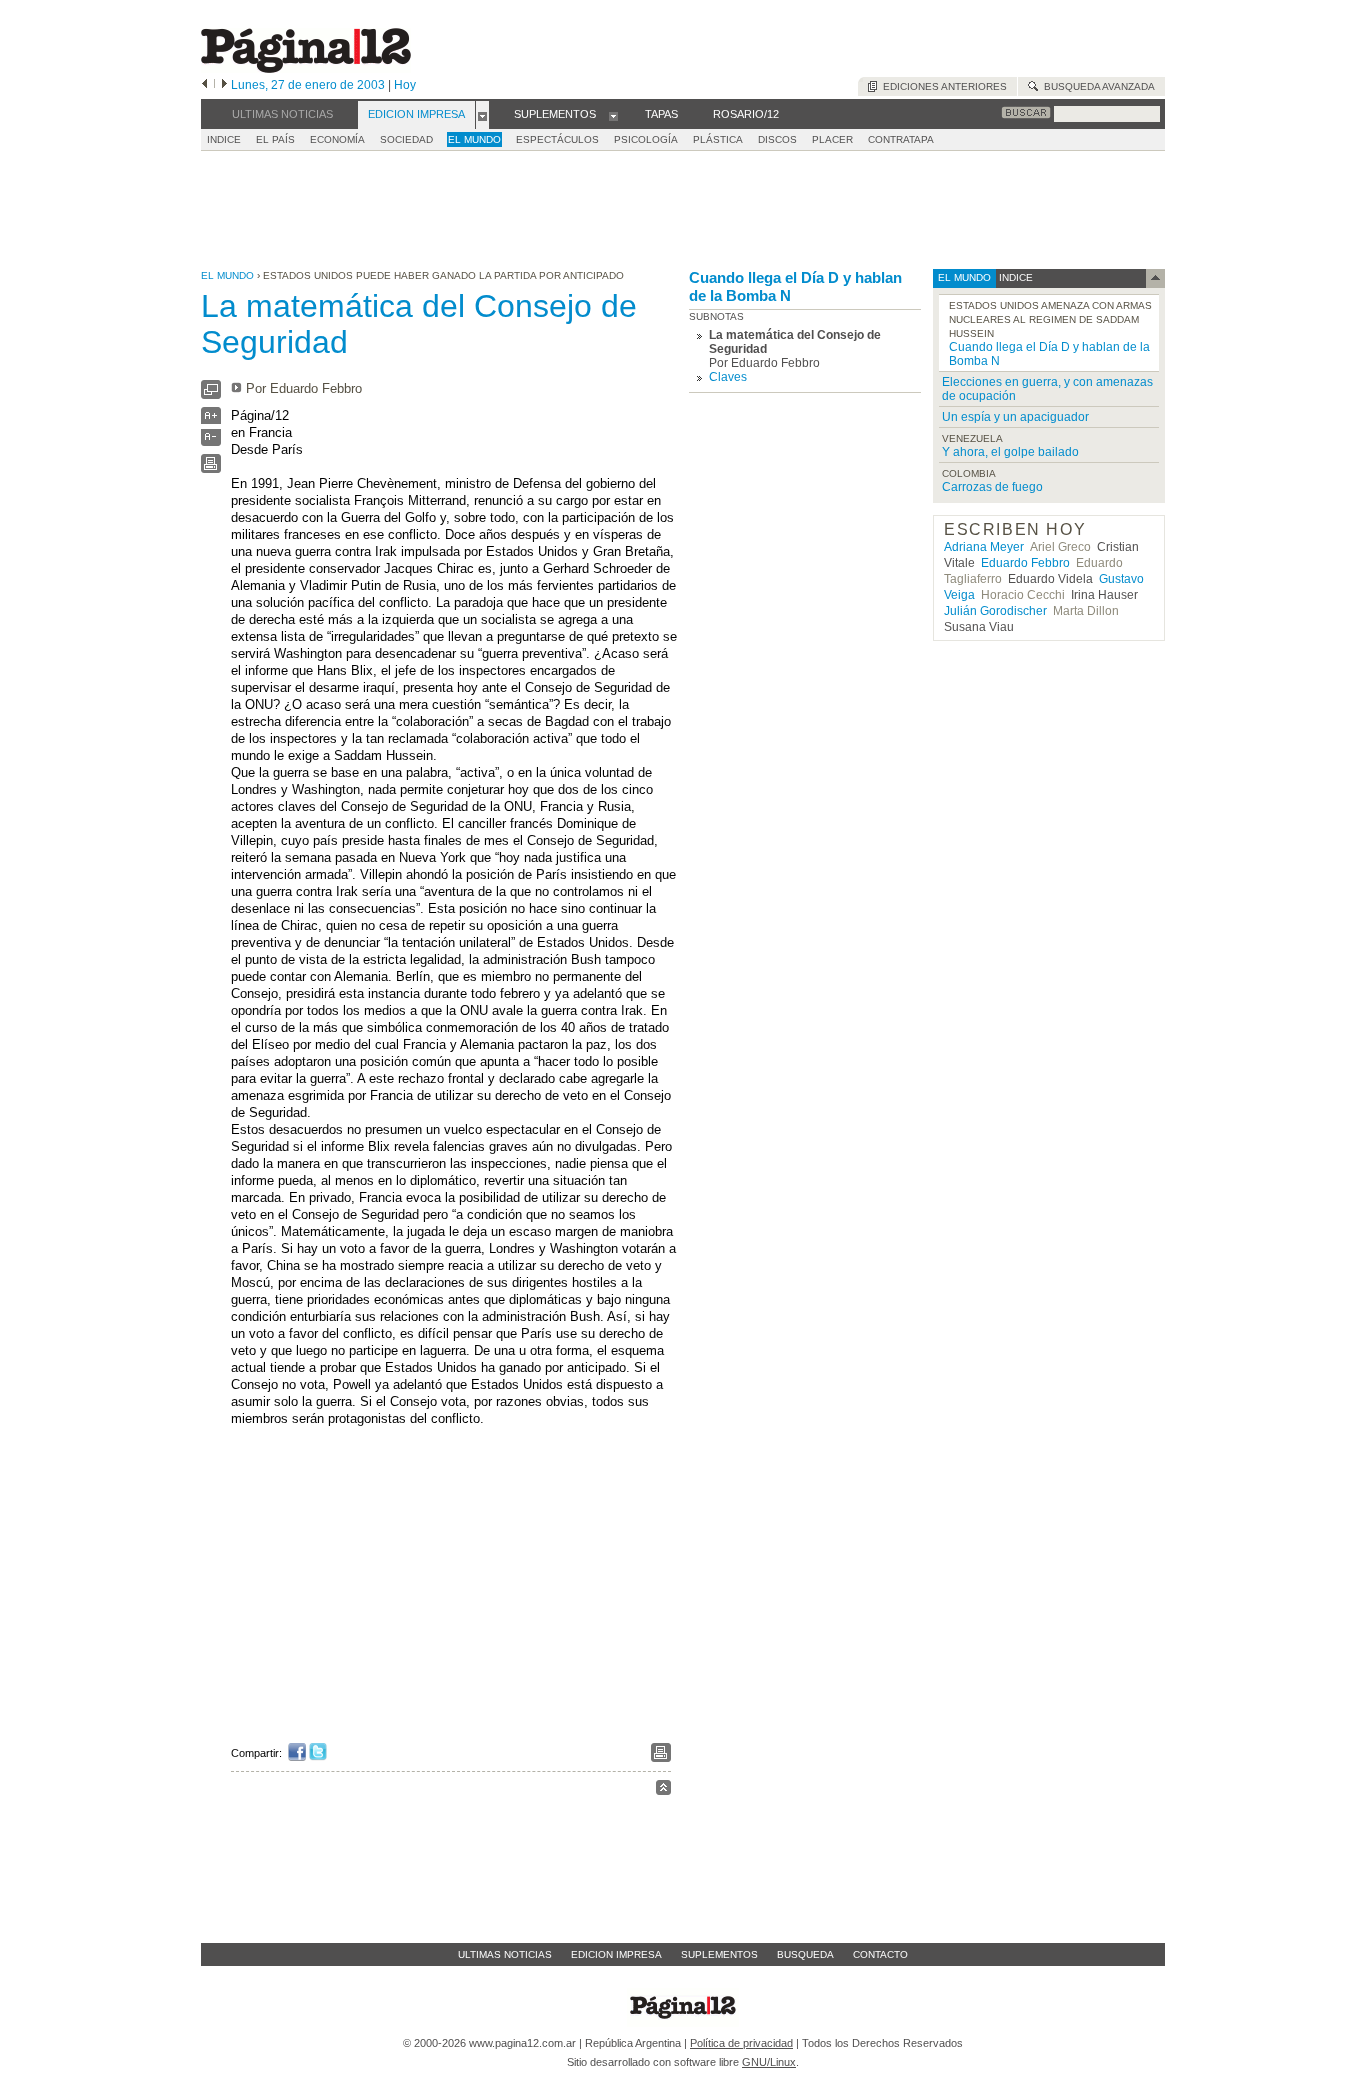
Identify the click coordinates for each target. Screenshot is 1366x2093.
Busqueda (805, 1954)
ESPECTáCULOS (557, 139)
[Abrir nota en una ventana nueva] (211, 394)
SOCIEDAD (406, 139)
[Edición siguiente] (224, 85)
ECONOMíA (337, 139)
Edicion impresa (616, 1954)
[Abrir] (482, 115)
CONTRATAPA (901, 139)
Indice (224, 139)
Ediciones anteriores (942, 86)
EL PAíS (275, 139)
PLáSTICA (718, 139)
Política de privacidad (741, 2043)
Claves (728, 377)
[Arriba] (663, 1790)
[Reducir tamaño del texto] (211, 441)
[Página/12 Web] (306, 68)
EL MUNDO (474, 139)
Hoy (405, 85)
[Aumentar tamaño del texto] (211, 420)
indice (1014, 277)
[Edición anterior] (204, 85)
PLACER (832, 139)
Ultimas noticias (505, 1954)
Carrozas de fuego (992, 487)
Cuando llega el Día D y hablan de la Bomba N (795, 286)
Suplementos (719, 1954)
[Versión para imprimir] (211, 468)
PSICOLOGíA (646, 139)
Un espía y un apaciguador (1015, 417)
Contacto (880, 1954)
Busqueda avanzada (1096, 86)
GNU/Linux (769, 2062)
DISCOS (777, 139)
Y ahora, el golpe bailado (1010, 452)
